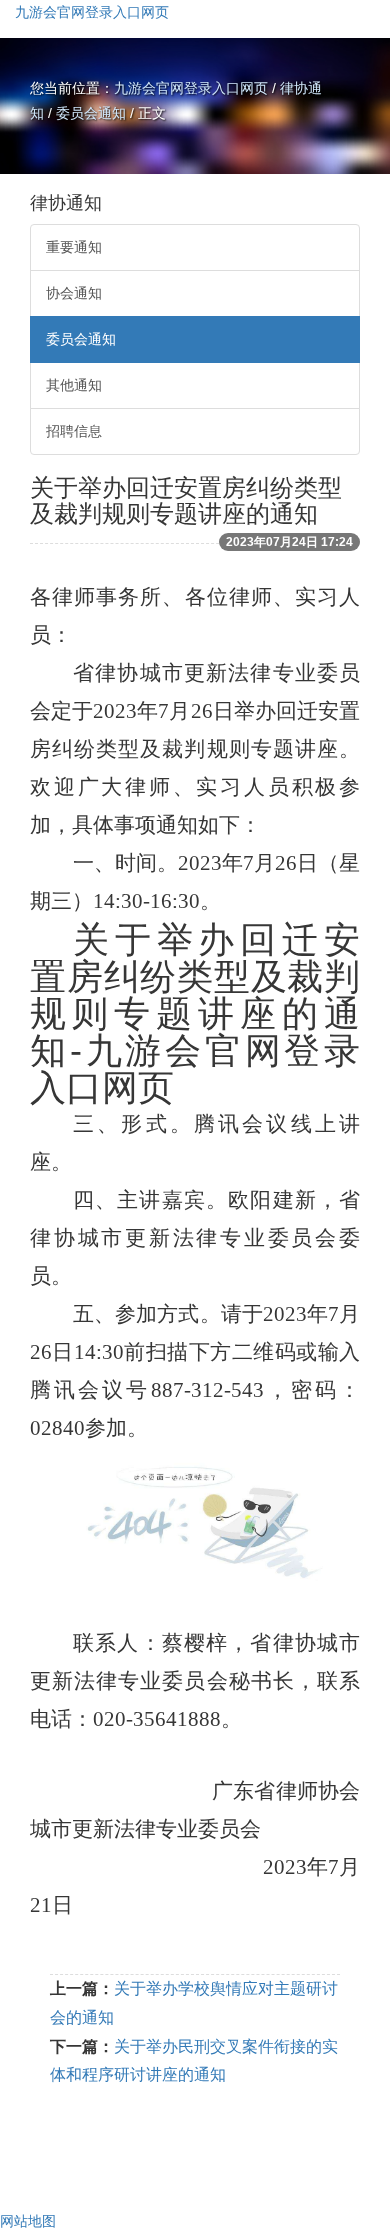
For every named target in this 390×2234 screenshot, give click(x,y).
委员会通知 (91, 113)
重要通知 (74, 247)
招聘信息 (74, 431)
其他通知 (74, 385)
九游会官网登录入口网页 (92, 12)
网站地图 (28, 2221)
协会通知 (74, 293)
